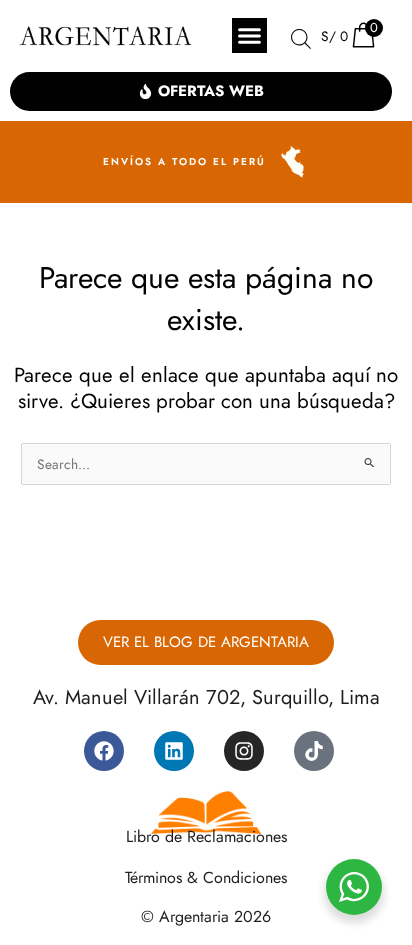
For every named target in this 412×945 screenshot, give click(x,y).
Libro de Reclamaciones (206, 836)
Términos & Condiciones (206, 877)
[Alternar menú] (249, 35)
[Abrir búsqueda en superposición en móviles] (301, 39)
